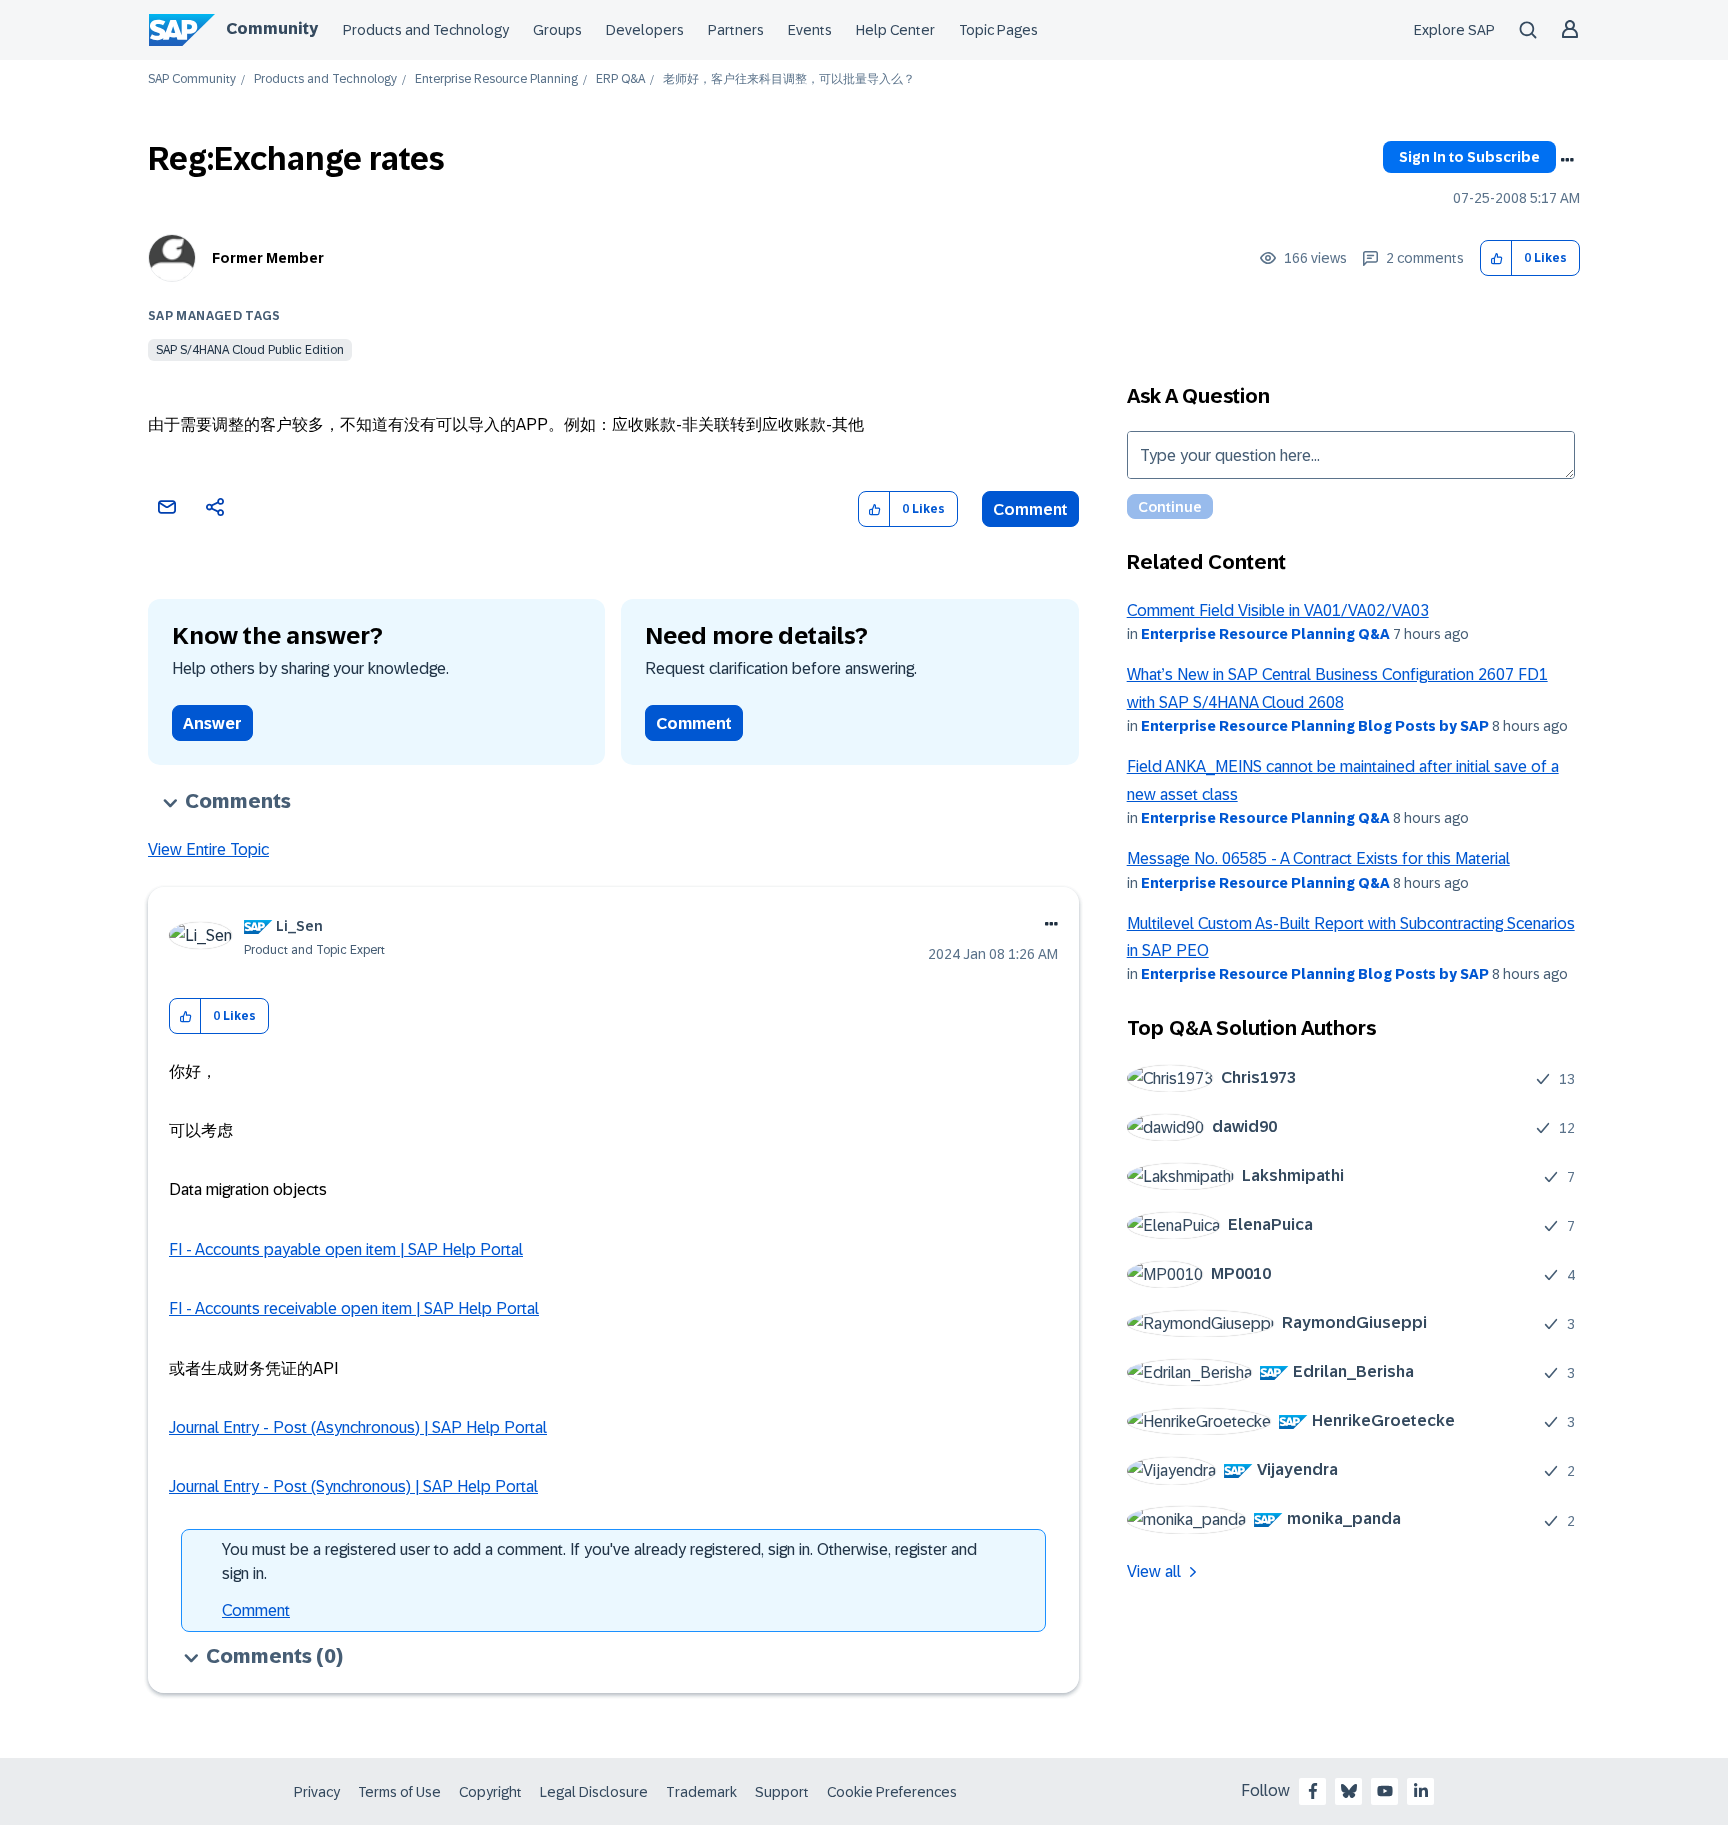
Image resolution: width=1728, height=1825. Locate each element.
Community (272, 28)
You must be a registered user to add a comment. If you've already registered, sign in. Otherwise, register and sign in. (599, 1561)
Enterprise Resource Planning (496, 79)
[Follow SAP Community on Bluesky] (1349, 1791)
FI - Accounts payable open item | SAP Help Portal (346, 1249)
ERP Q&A (620, 79)
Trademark (701, 1792)
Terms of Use (399, 1792)
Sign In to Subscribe (1469, 157)
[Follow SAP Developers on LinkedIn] (1421, 1791)
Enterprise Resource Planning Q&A (1265, 634)
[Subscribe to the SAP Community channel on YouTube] (1385, 1791)
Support (782, 1792)
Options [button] (1567, 160)
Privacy (317, 1792)
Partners (736, 30)
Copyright (490, 1792)
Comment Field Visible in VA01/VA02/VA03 (1278, 610)
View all (1154, 1571)
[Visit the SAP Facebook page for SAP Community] (1313, 1791)
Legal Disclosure (594, 1792)
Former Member (268, 258)
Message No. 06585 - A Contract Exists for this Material (1318, 858)
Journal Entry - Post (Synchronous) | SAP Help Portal (353, 1486)
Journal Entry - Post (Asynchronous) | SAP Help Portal (358, 1427)
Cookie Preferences (892, 1792)
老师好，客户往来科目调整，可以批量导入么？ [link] (789, 79)
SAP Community (192, 79)
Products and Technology (426, 30)
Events (810, 30)
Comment (1030, 509)
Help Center (895, 30)
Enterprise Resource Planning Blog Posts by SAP (1315, 726)
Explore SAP (1454, 30)
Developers (645, 30)
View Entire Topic (208, 849)
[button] (1496, 258)
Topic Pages (998, 30)
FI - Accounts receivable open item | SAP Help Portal (354, 1308)
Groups (557, 30)
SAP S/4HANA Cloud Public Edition (250, 350)
